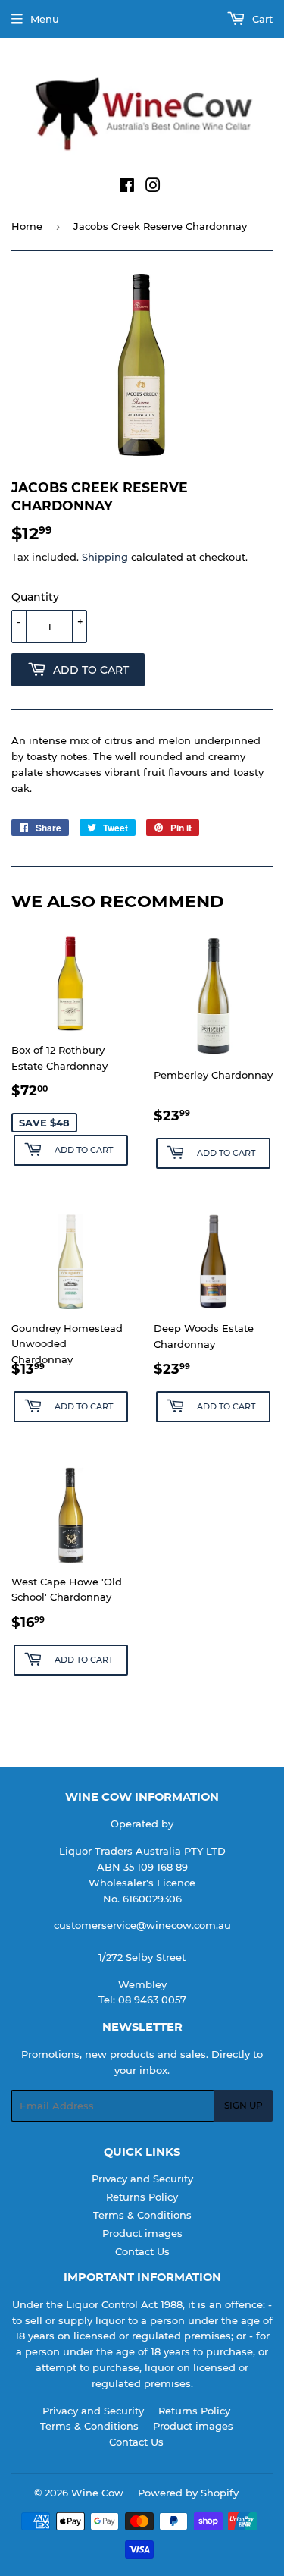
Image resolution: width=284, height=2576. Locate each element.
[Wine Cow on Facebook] (127, 187)
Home (27, 226)
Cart (261, 19)
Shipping (105, 557)
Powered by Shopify (188, 2493)
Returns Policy (142, 2197)
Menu (45, 19)
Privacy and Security (142, 2179)
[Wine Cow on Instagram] (153, 187)
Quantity (35, 597)
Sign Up (243, 2105)
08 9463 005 (149, 2000)
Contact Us (142, 2251)
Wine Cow (97, 2493)
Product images (142, 2233)
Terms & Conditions (142, 2215)
